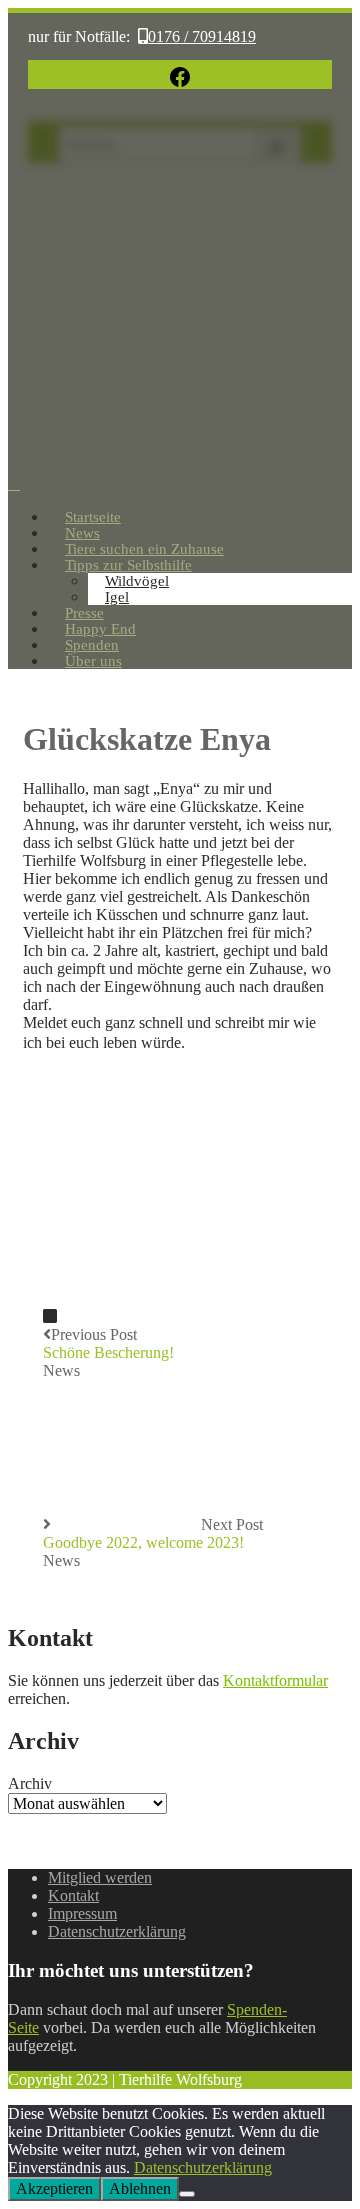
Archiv (30, 1783)
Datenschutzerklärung (117, 1931)
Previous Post (108, 1343)
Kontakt (73, 1895)
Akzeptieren (54, 2188)
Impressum (82, 1913)
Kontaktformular (275, 1680)
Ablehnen (140, 2188)
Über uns (93, 661)
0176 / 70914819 (202, 36)
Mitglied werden (100, 1877)
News (61, 1370)
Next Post (153, 1533)
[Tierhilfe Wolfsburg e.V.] (180, 465)
